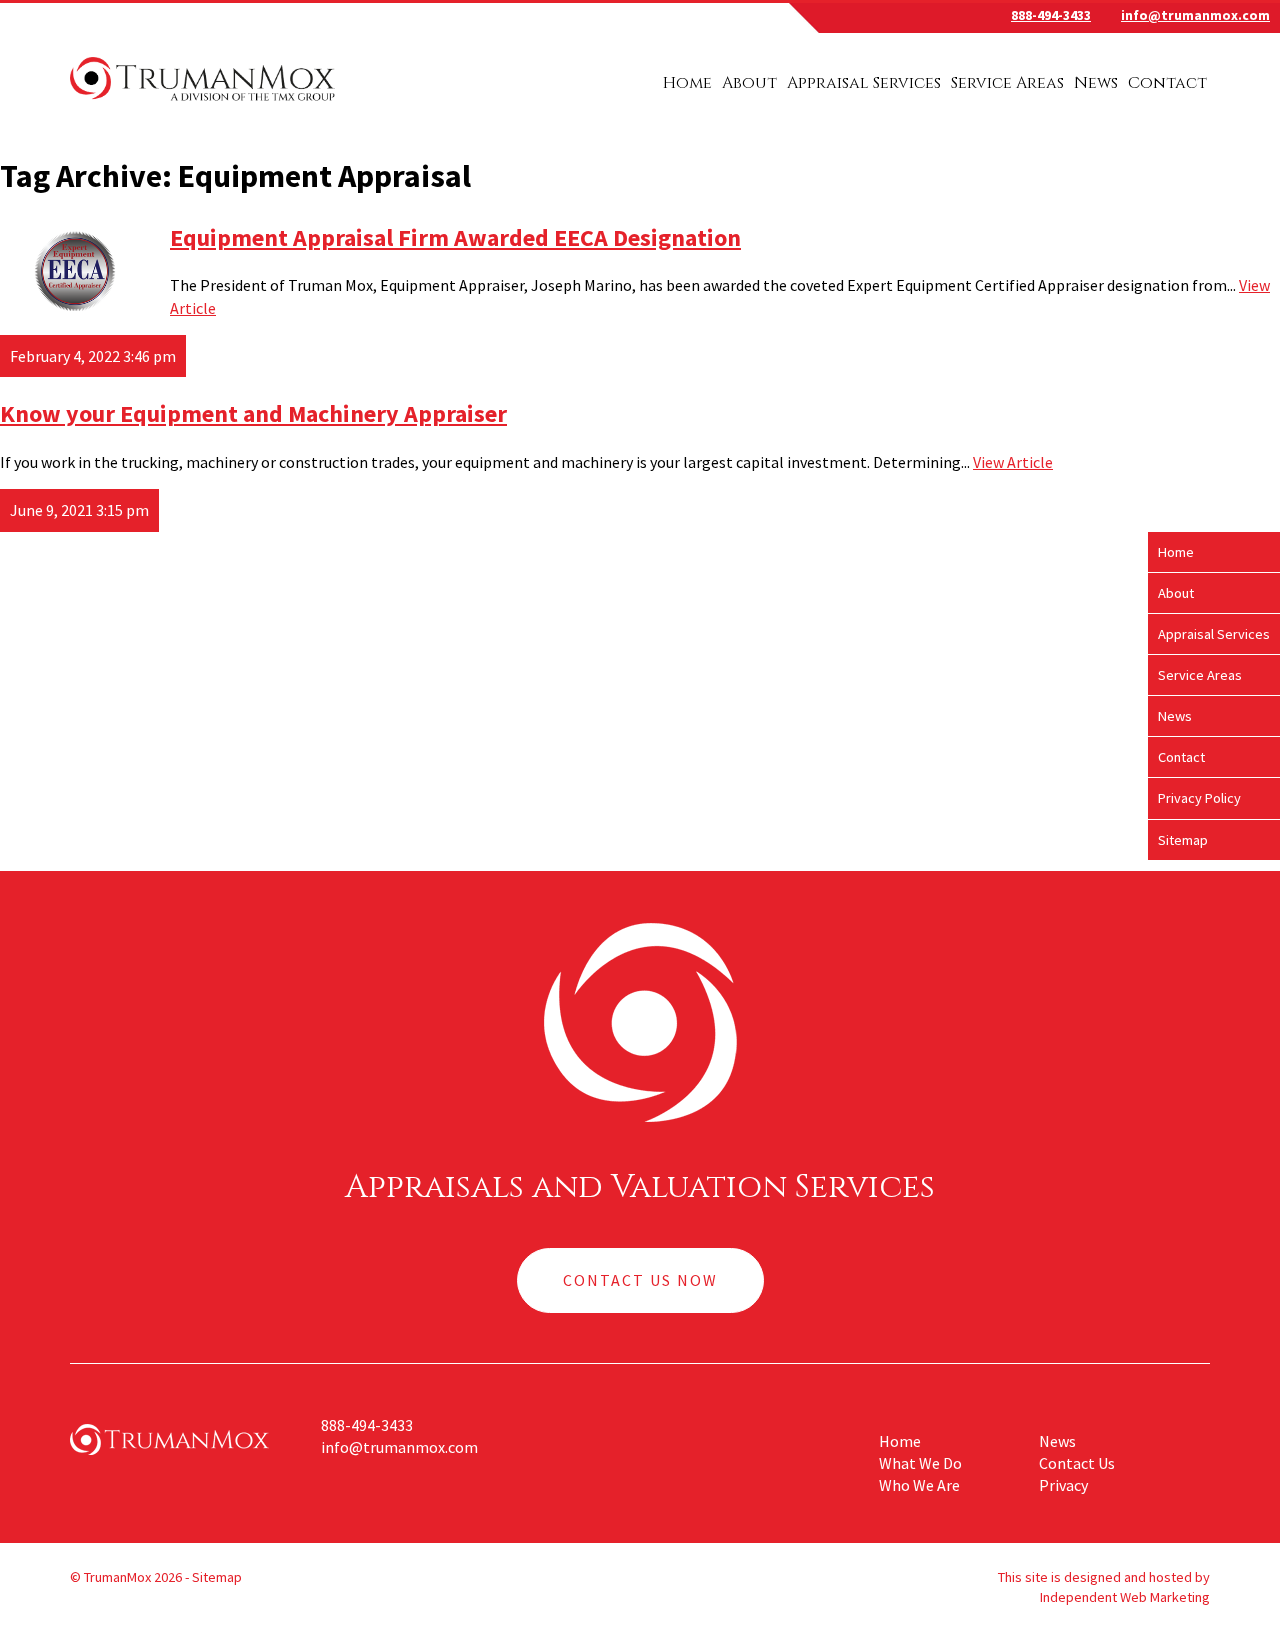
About (749, 83)
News (1096, 83)
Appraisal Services (864, 83)
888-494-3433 (1051, 15)
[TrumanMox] (202, 103)
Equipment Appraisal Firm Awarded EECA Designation (455, 237)
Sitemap (1183, 840)
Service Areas (1007, 83)
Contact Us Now (640, 1280)
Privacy (1063, 1485)
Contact (1167, 83)
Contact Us (1077, 1463)
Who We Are (919, 1485)
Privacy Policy (1199, 798)
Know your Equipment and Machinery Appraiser (253, 413)
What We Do (920, 1463)
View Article (1013, 462)
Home (687, 83)
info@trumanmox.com (1195, 15)
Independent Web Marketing (1125, 1597)
